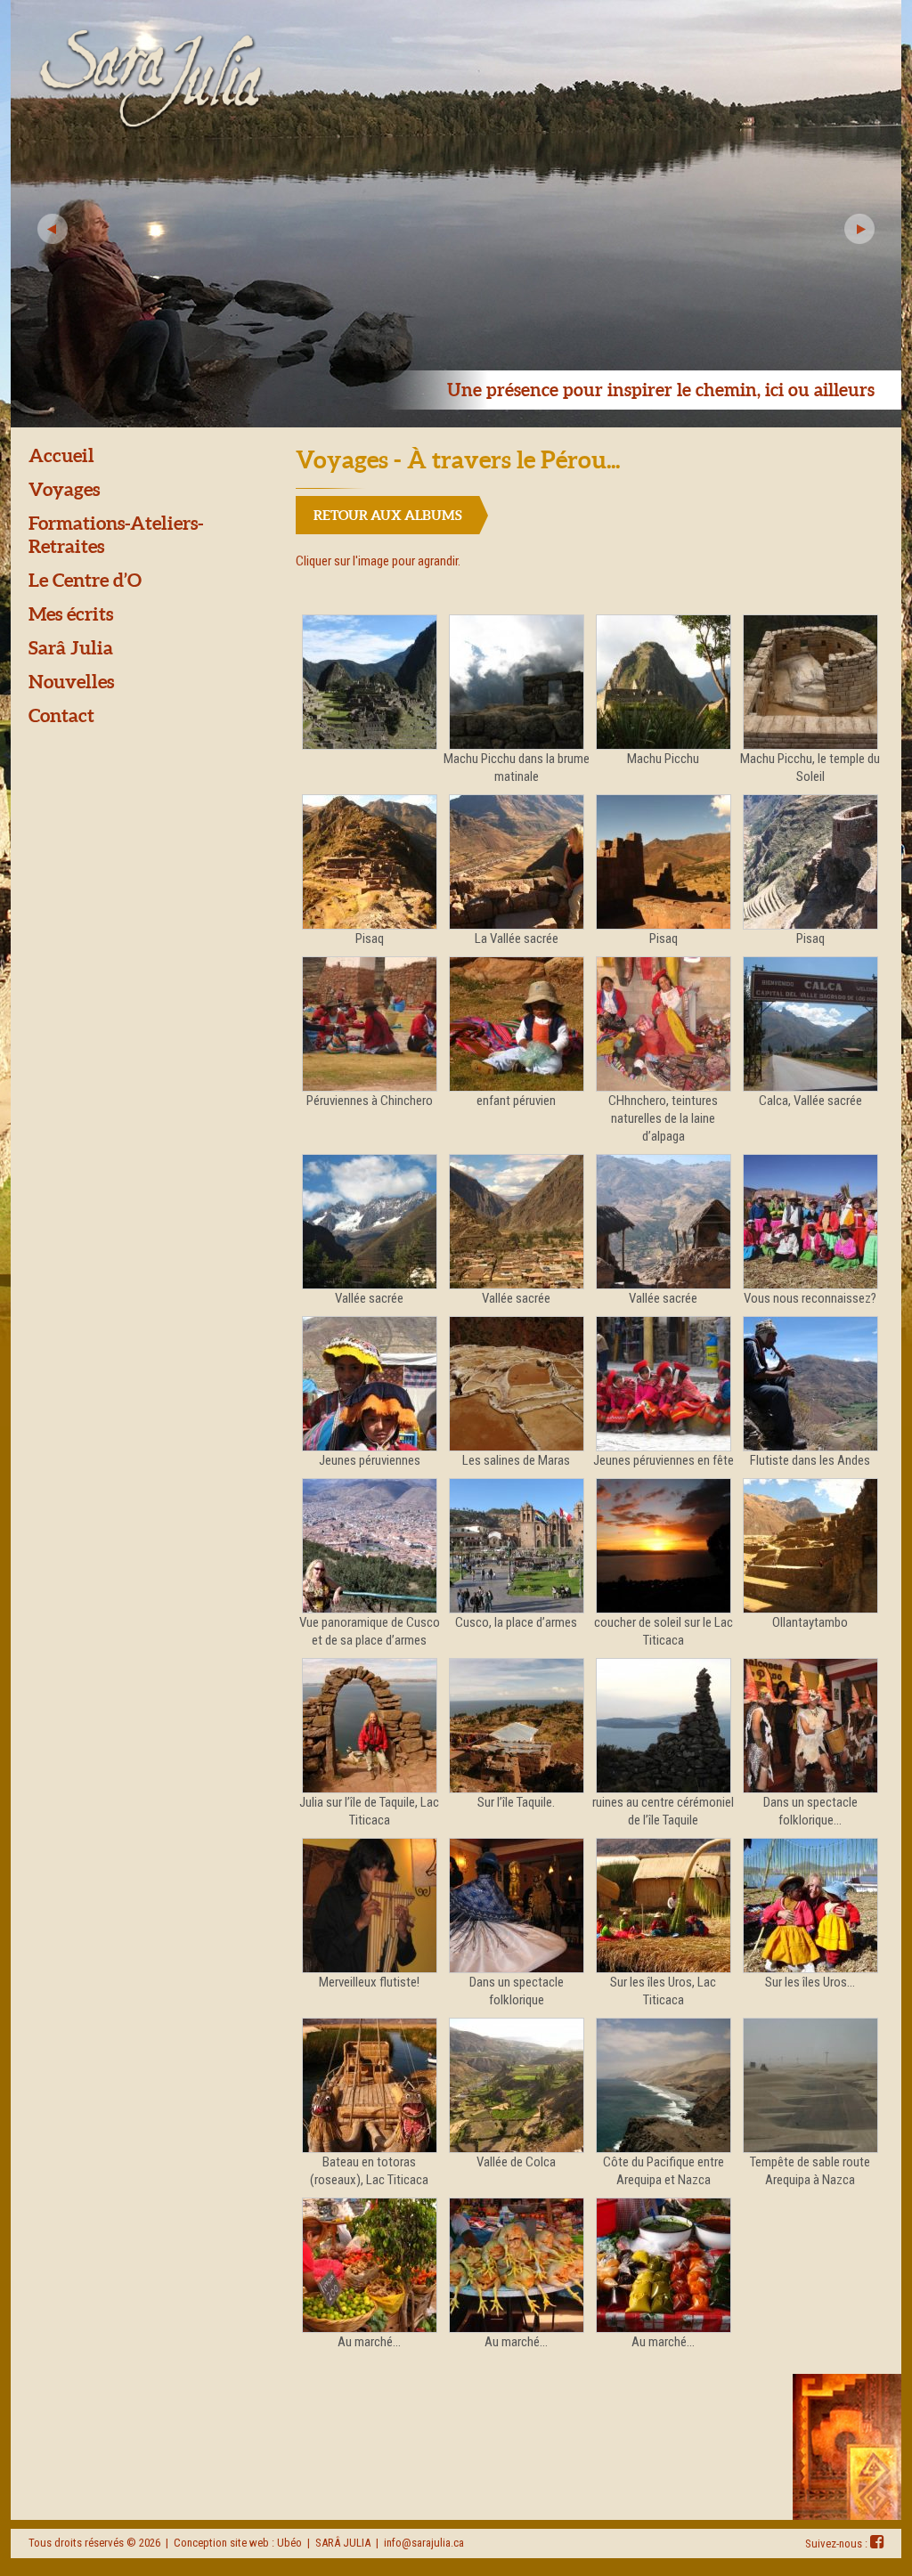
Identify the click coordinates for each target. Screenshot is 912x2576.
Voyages (64, 489)
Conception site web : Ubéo (238, 2543)
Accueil (61, 455)
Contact (61, 715)
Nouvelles (71, 681)
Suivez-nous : (838, 2543)
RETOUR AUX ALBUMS (388, 515)
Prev (53, 229)
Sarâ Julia (71, 647)
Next (859, 229)
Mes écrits (71, 614)
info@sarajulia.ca (424, 2543)
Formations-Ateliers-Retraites (116, 534)
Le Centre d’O (85, 580)
